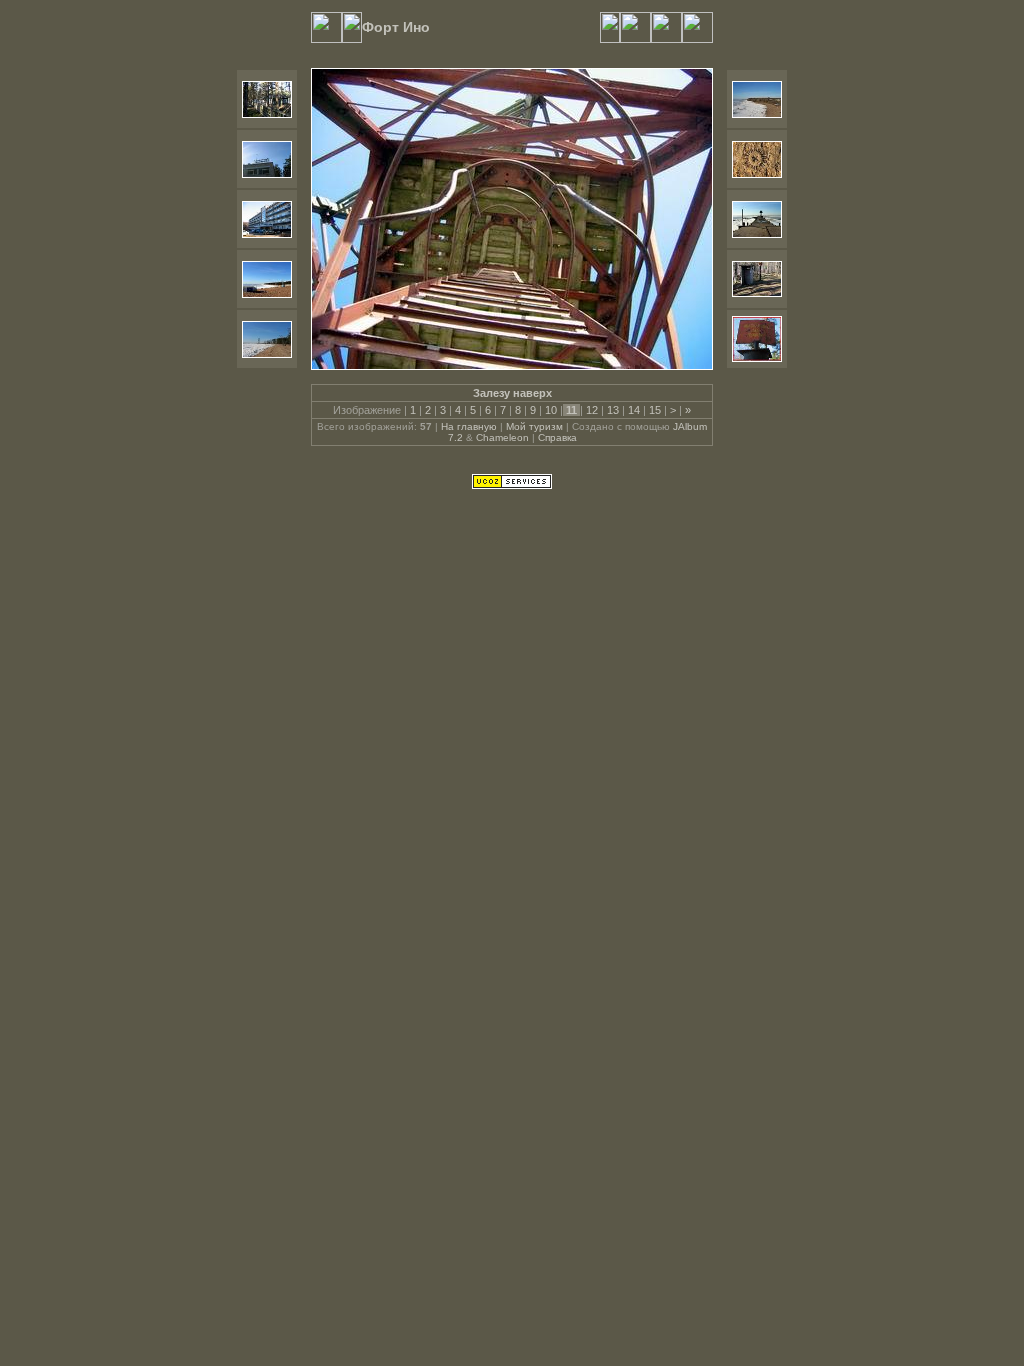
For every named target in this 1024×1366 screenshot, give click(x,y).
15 (655, 410)
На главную (469, 426)
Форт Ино (396, 27)
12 (592, 410)
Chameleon (502, 437)
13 (613, 410)
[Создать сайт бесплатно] (512, 485)
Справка (557, 437)
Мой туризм (534, 426)
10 (551, 410)
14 (634, 410)
